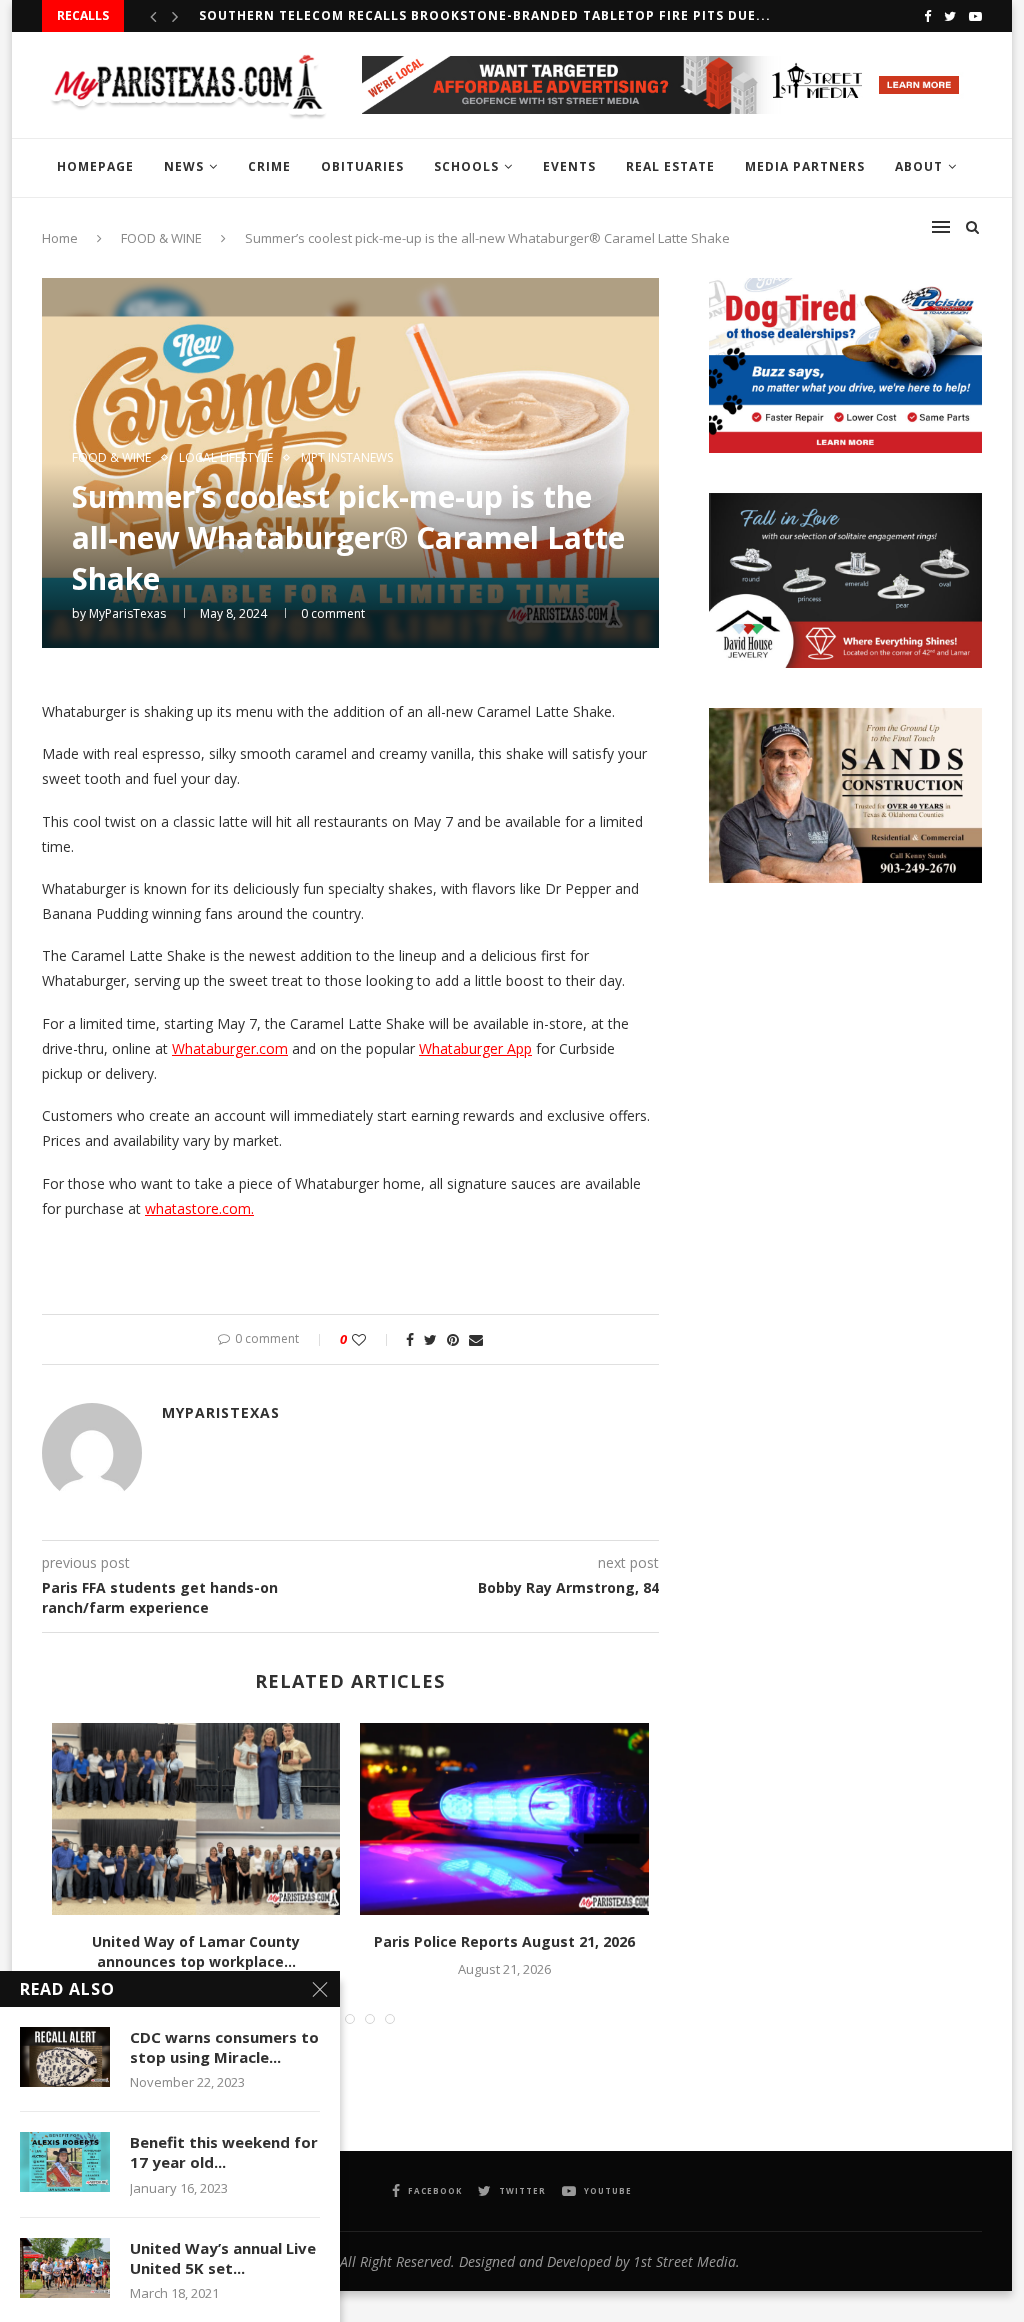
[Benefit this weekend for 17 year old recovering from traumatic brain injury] (65, 2162)
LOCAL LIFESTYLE (226, 458)
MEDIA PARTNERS (805, 166)
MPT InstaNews (347, 458)
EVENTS (569, 166)
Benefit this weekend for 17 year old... (224, 2152)
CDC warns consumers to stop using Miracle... (224, 2047)
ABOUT (919, 166)
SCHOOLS (466, 166)
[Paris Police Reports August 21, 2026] (504, 1819)
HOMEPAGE (95, 166)
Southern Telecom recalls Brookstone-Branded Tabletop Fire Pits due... (485, 15)
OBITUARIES (362, 166)
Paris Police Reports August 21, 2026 (504, 1941)
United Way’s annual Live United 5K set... (223, 2258)
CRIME (269, 166)
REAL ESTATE (670, 166)
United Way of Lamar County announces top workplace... (196, 1951)
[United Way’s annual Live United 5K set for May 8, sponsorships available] (65, 2268)
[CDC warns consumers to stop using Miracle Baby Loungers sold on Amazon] (65, 2057)
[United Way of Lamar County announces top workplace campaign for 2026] (196, 1819)
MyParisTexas (127, 613)
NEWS (184, 166)
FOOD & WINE (111, 458)
